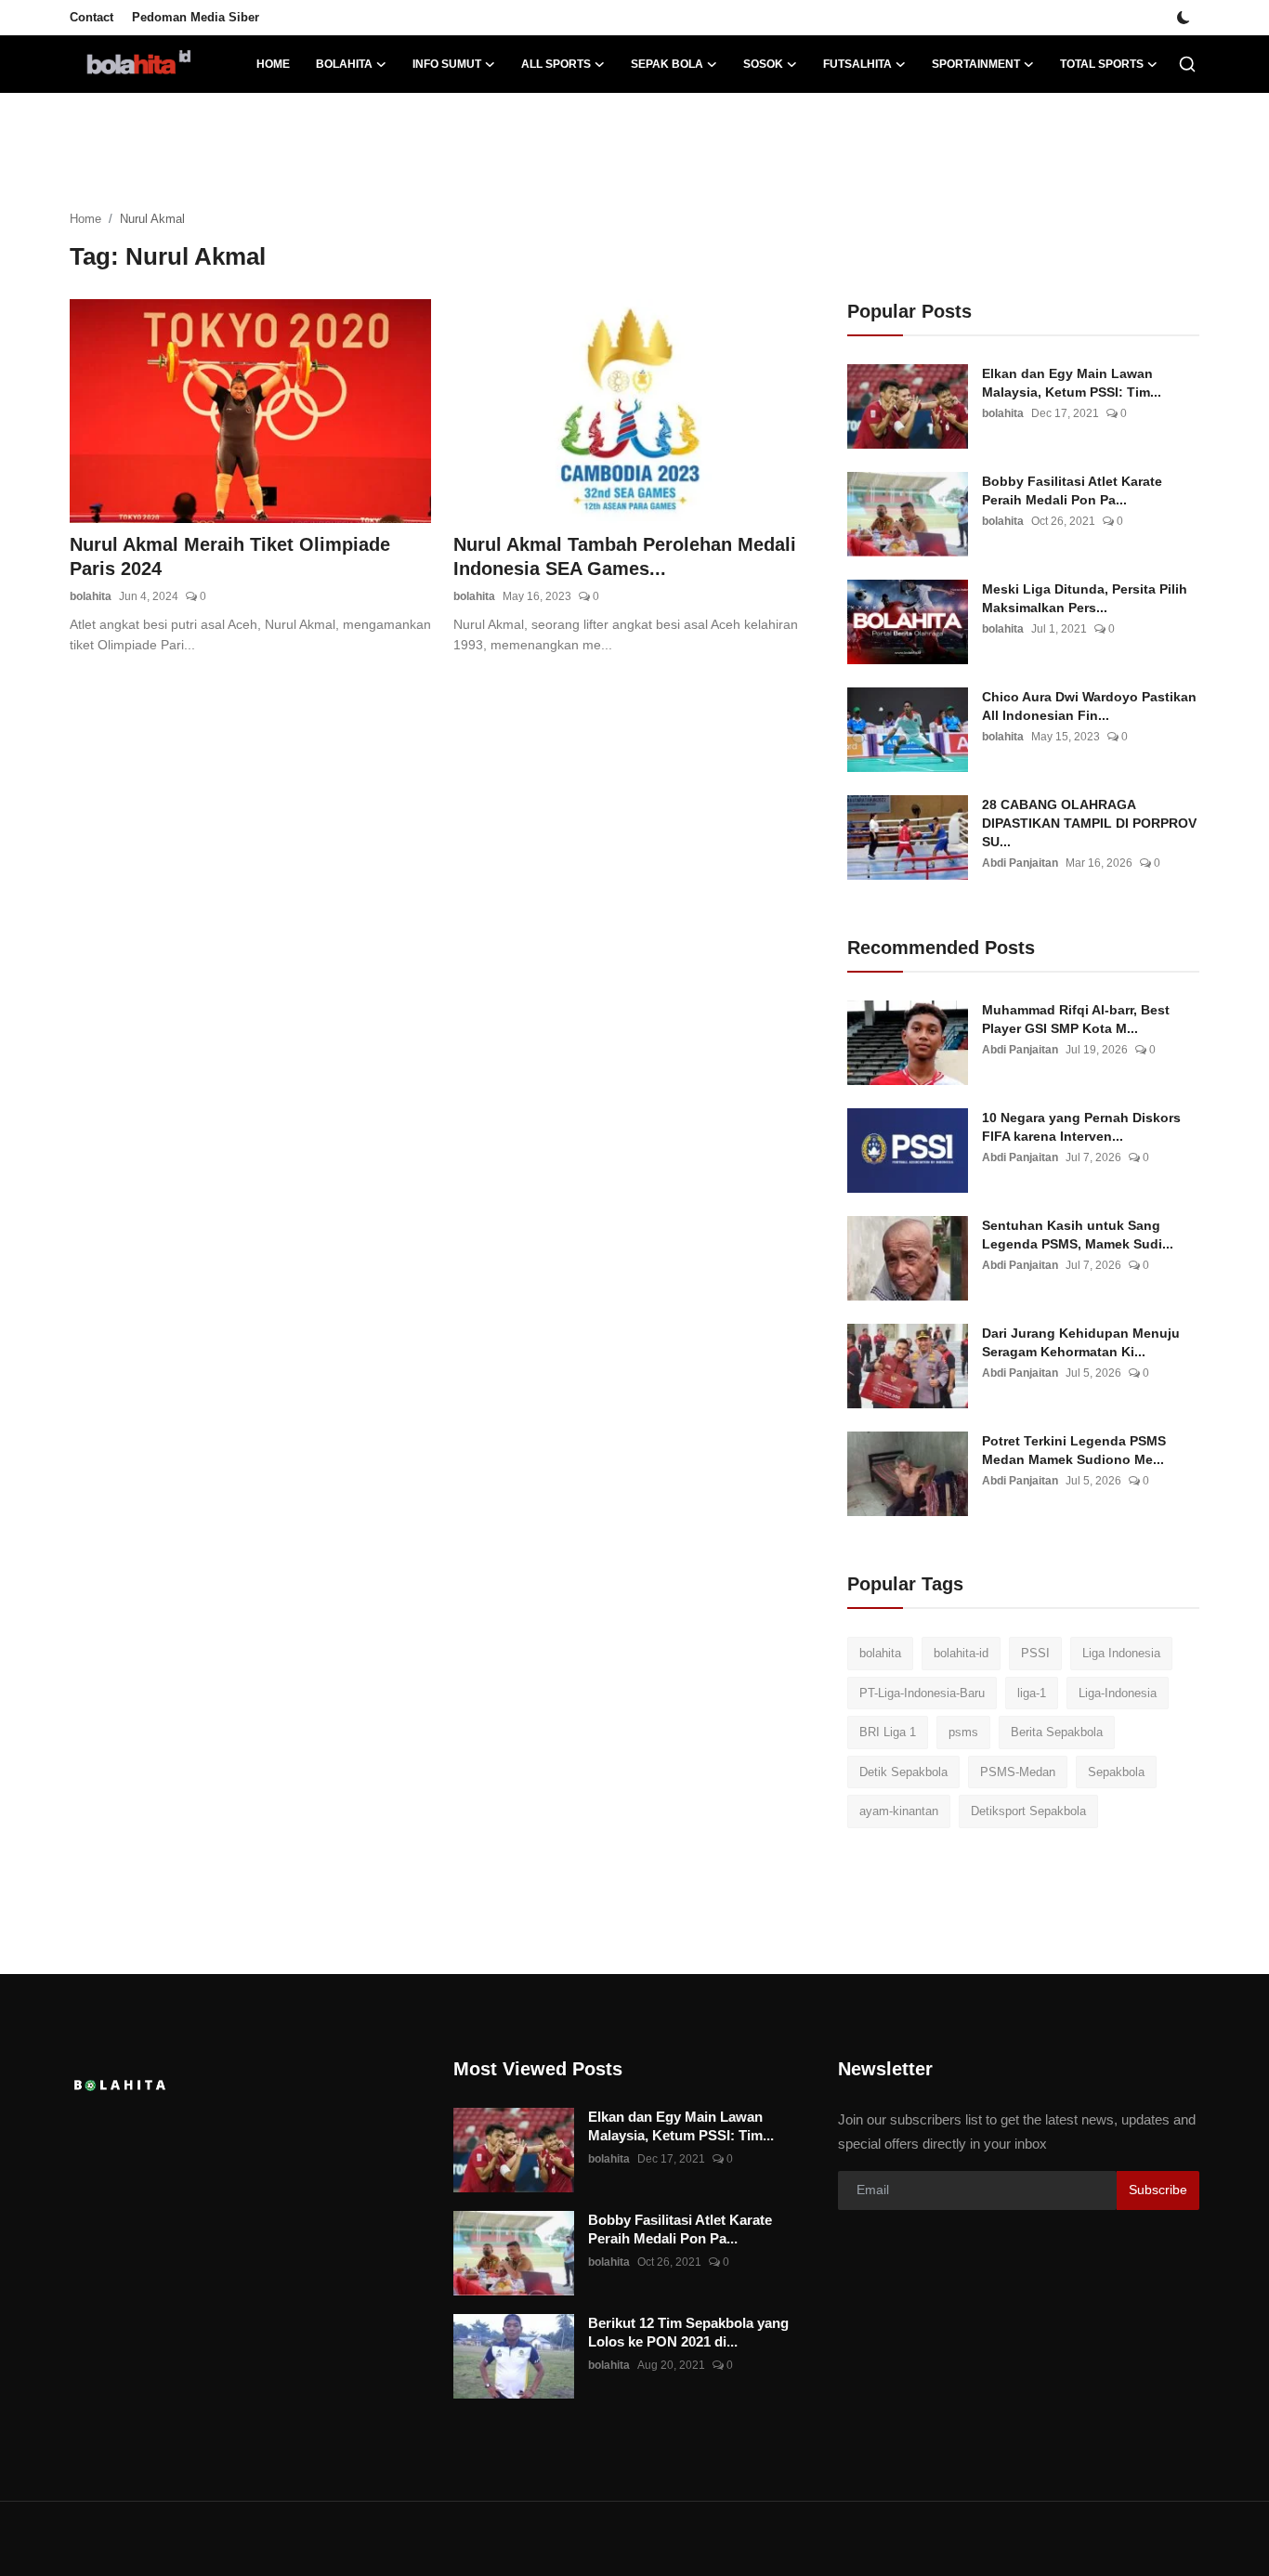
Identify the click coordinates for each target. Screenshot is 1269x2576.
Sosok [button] (763, 64)
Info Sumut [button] (447, 64)
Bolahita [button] (344, 64)
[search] (1187, 64)
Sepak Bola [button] (667, 64)
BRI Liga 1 (888, 1732)
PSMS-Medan (1018, 1772)
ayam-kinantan (899, 1811)
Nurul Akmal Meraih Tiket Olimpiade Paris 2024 (230, 556)
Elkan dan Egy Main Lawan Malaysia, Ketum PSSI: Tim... (1072, 383)
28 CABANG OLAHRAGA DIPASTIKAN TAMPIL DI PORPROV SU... (1089, 823)
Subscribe (1158, 2190)
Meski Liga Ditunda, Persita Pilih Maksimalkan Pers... (1085, 598)
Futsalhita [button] (857, 64)
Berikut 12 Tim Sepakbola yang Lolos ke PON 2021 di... (688, 2332)
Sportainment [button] (976, 64)
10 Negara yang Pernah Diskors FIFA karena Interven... (1081, 1127)
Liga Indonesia (1121, 1653)
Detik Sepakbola (903, 1772)
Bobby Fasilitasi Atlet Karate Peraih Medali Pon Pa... (1072, 490)
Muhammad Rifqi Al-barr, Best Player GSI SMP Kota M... (1076, 1019)
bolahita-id (961, 1653)
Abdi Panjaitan (1020, 863)
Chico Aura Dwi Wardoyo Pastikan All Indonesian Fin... (1089, 706)
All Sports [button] (556, 64)
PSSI (1035, 1653)
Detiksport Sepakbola (1028, 1811)
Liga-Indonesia (1118, 1693)
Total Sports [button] (1102, 64)
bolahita (91, 596)
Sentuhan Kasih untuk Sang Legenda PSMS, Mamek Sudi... (1078, 1235)
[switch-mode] (1184, 18)
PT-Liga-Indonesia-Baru (922, 1693)
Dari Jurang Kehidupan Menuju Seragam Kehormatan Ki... (1081, 1342)
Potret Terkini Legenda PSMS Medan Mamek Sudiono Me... (1074, 1450)
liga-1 (1032, 1693)
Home (273, 64)
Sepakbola (1116, 1772)
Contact (92, 17)
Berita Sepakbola (1057, 1732)
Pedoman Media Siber (196, 17)
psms (963, 1732)
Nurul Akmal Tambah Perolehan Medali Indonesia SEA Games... (625, 556)
